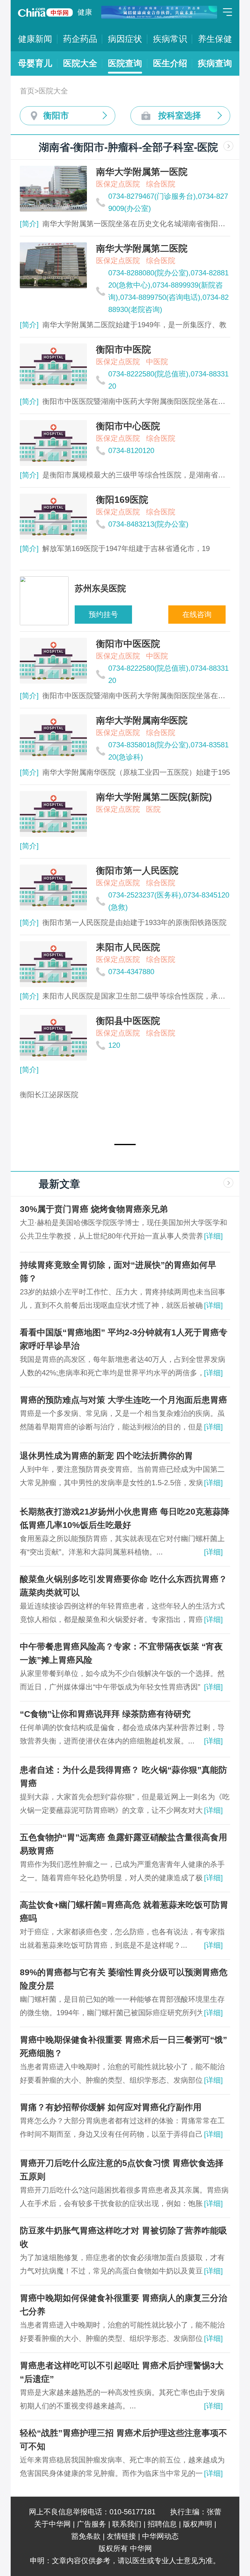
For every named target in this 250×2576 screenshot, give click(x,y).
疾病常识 (170, 39)
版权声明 (198, 2524)
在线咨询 (197, 614)
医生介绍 (170, 63)
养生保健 (215, 39)
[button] (125, 1145)
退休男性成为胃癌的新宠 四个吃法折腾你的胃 (106, 1456)
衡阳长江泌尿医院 (49, 1095)
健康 (85, 12)
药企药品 (80, 39)
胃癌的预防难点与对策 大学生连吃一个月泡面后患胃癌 (123, 1400)
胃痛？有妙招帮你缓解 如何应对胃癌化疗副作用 (111, 2107)
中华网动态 (160, 2536)
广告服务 (91, 2524)
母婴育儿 (35, 63)
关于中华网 (52, 2524)
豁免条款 (86, 2536)
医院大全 (80, 63)
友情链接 (121, 2536)
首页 (27, 91)
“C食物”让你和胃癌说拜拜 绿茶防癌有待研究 (105, 1714)
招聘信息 (162, 2524)
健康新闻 (35, 39)
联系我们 (127, 2524)
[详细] (213, 1236)
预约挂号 (103, 614)
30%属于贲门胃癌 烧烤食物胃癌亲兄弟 (94, 1209)
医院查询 (125, 63)
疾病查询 (215, 63)
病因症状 (125, 39)
